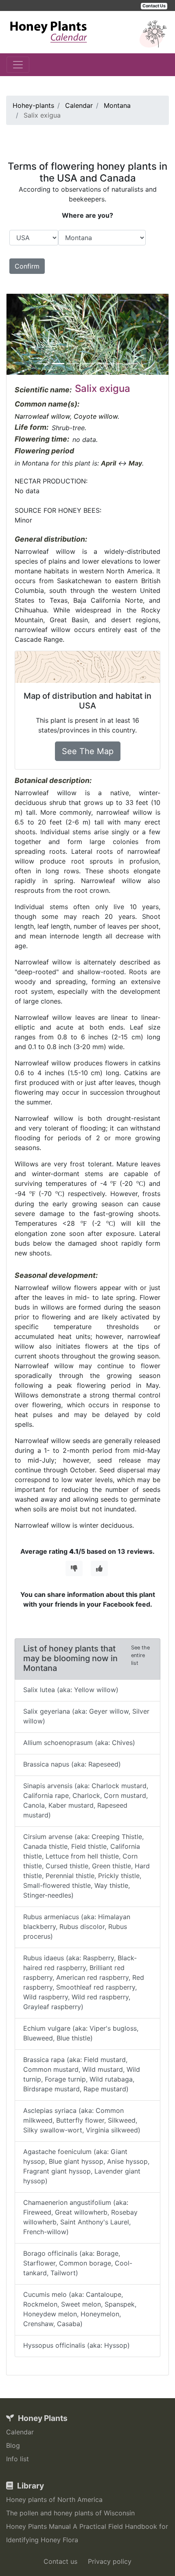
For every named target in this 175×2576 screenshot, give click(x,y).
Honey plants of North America (54, 2499)
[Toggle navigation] (18, 65)
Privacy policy (110, 2561)
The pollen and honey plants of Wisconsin (70, 2513)
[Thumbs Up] (99, 1568)
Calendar (20, 2432)
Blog (13, 2445)
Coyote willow (96, 416)
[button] (19, 334)
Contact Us (154, 6)
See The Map (88, 751)
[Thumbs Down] (74, 1568)
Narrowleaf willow (42, 416)
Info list (17, 2459)
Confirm (27, 266)
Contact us (60, 2561)
